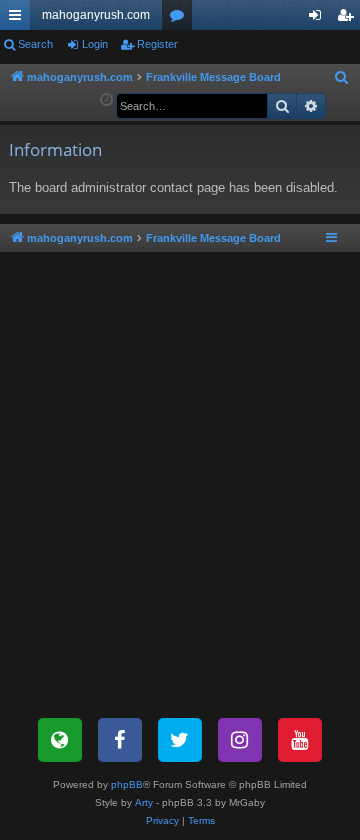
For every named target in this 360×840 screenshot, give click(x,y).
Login (95, 44)
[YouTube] (300, 740)
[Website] (60, 740)
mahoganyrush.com (96, 15)
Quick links (19, 19)
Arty (144, 802)
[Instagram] (240, 740)
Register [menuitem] (349, 19)
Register (157, 44)
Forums (181, 19)
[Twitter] (180, 740)
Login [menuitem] (319, 19)
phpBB (127, 784)
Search (35, 44)
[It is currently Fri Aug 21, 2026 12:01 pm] (106, 100)
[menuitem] (342, 78)
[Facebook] (120, 740)
